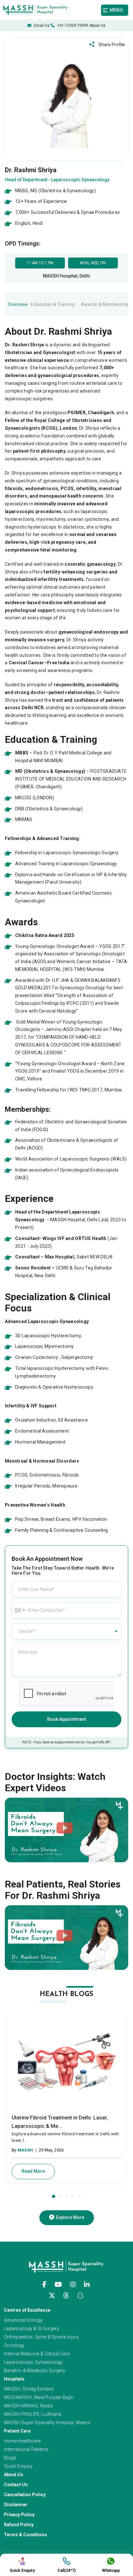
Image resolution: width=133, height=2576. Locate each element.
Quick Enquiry (18, 2466)
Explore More (70, 2217)
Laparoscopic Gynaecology (33, 2362)
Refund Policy (19, 2525)
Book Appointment (66, 1719)
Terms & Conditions (26, 2535)
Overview (18, 304)
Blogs (10, 2458)
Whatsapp (111, 2571)
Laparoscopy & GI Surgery (32, 2329)
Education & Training (53, 304)
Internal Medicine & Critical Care (37, 2354)
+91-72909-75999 (72, 26)
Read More (33, 2171)
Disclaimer (16, 2505)
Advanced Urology (23, 2320)
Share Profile (111, 45)
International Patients (26, 2449)
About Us (97, 26)
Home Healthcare (22, 2441)
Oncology (14, 2345)
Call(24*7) (66, 2571)
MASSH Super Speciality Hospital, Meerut (47, 2423)
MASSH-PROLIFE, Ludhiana (32, 2414)
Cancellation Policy (25, 2495)
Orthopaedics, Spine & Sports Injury (41, 2337)
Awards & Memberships (106, 304)
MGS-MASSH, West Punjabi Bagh (39, 2397)
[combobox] (19, 1610)
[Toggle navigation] (117, 10)
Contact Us (16, 2485)
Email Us (41, 26)
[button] (54, 2196)
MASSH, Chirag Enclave (29, 2389)
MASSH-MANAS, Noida (28, 2406)
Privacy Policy (19, 2515)
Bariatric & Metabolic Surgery (35, 2371)
